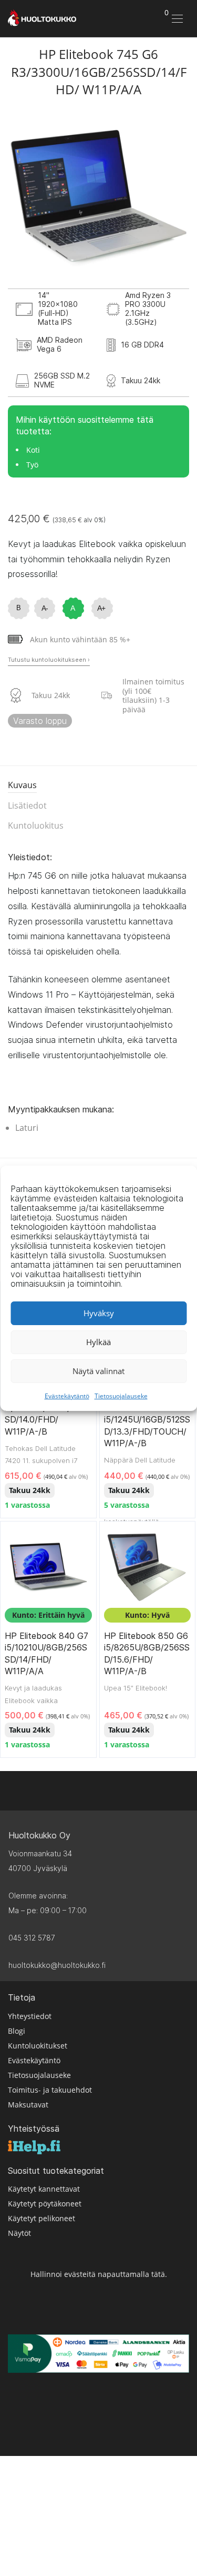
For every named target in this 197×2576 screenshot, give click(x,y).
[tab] (98, 786)
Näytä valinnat (98, 1371)
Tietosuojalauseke (121, 1396)
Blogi (17, 2031)
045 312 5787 (32, 1938)
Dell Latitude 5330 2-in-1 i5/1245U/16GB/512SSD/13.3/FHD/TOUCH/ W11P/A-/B (147, 1420)
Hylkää (98, 1342)
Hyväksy (99, 1313)
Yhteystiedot (30, 2016)
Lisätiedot (27, 805)
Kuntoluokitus (36, 825)
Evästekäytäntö (67, 1396)
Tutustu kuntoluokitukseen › (49, 660)
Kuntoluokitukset (38, 2046)
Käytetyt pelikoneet (42, 2218)
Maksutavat (28, 2105)
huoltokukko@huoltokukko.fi (57, 1965)
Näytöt (19, 2233)
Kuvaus (22, 785)
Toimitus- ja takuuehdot (50, 2090)
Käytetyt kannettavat (44, 2189)
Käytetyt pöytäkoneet (45, 2204)
